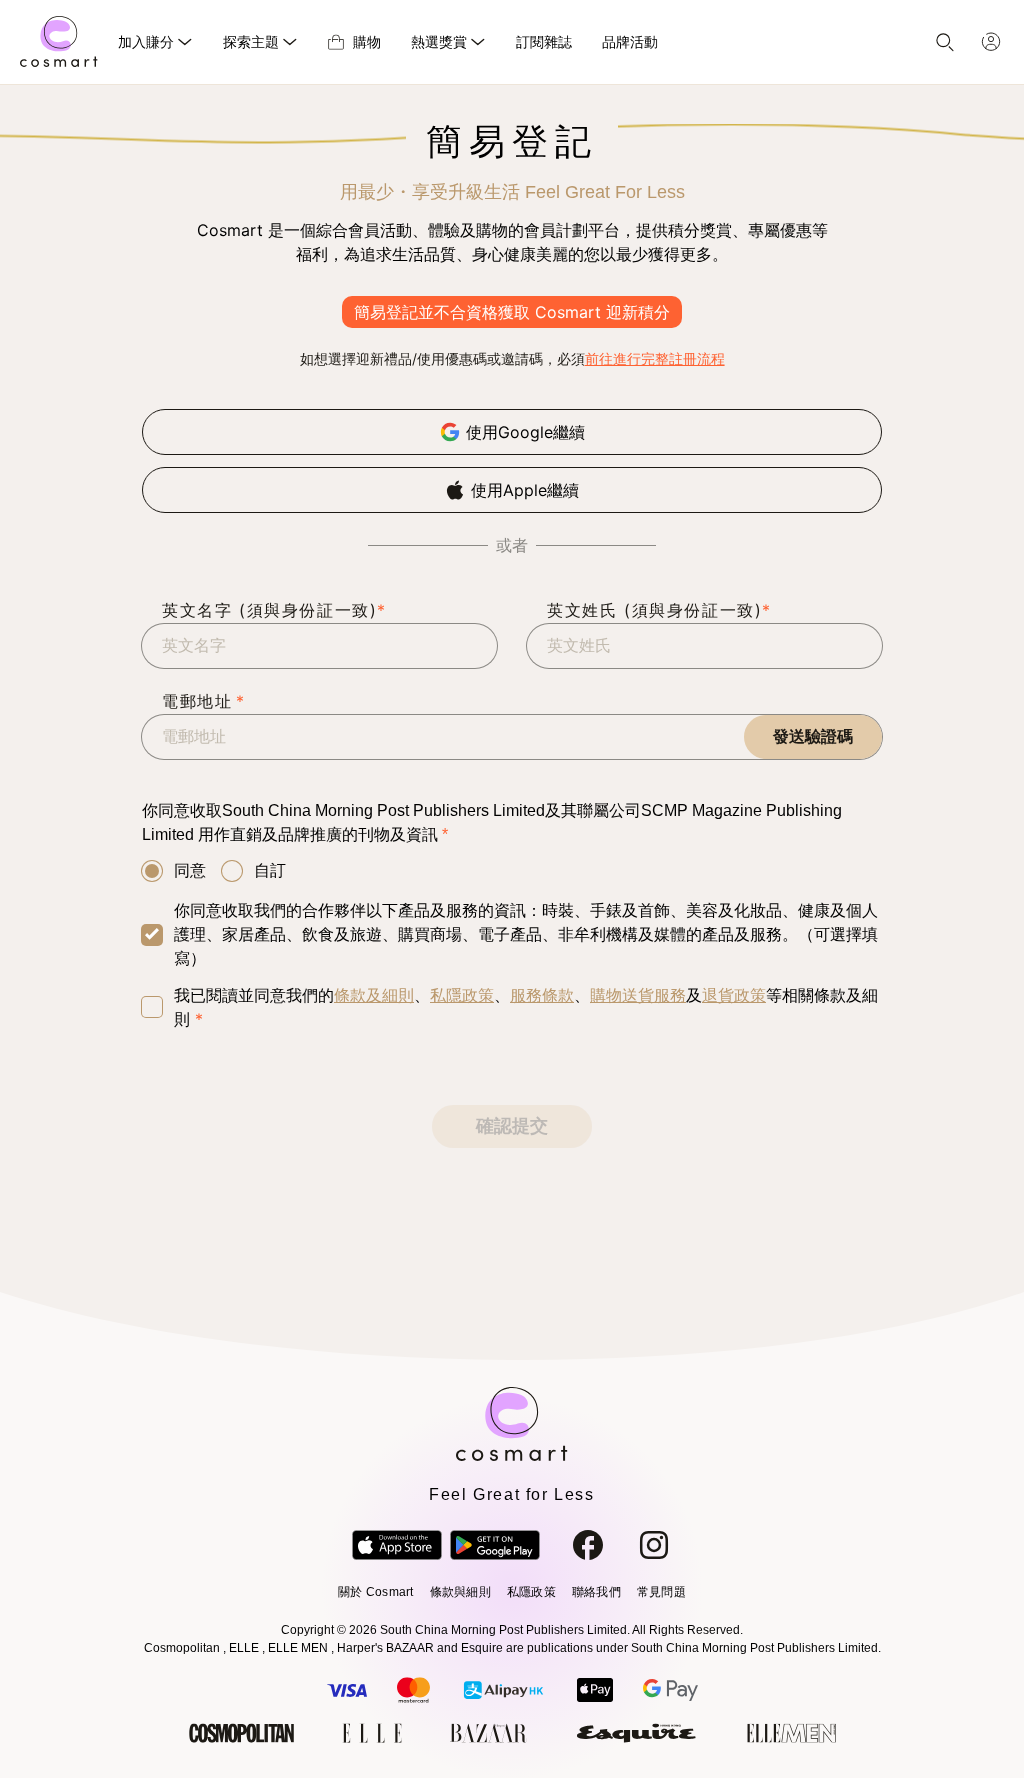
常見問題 (661, 1592)
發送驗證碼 (813, 736)
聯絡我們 (596, 1592)
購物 (367, 41)
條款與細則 (460, 1592)
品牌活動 (630, 41)
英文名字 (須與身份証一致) (274, 610)
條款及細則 (374, 995)
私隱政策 (462, 995)
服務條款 (542, 995)
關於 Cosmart (375, 1592)
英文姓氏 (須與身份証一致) (659, 610)
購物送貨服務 (638, 995)
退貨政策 (734, 995)
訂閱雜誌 (544, 41)
